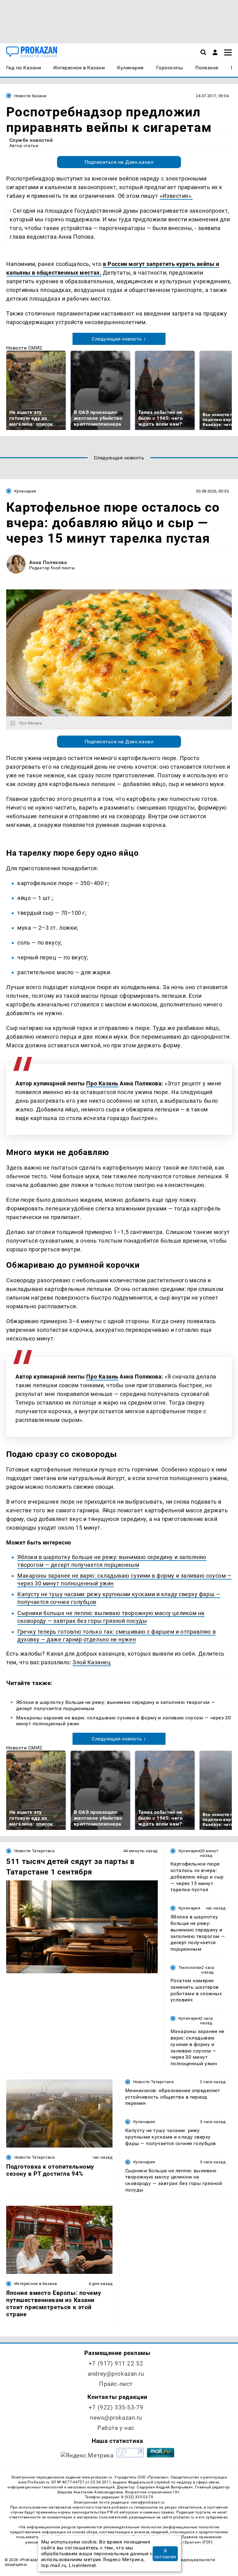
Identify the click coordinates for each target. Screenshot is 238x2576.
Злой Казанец (92, 1662)
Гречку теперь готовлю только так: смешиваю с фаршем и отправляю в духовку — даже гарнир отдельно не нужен (117, 1636)
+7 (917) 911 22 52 (116, 2363)
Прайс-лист (116, 2384)
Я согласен (165, 2554)
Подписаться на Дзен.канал (119, 162)
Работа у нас (116, 2428)
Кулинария (25, 491)
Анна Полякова (48, 562)
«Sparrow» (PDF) (198, 2542)
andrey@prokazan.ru (116, 2374)
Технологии (190, 1968)
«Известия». (176, 196)
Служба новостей (31, 140)
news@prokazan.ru (116, 2418)
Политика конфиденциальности (183, 2560)
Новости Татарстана (34, 1851)
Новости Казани (30, 96)
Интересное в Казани (36, 2284)
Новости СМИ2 (24, 348)
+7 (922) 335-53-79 (116, 2407)
